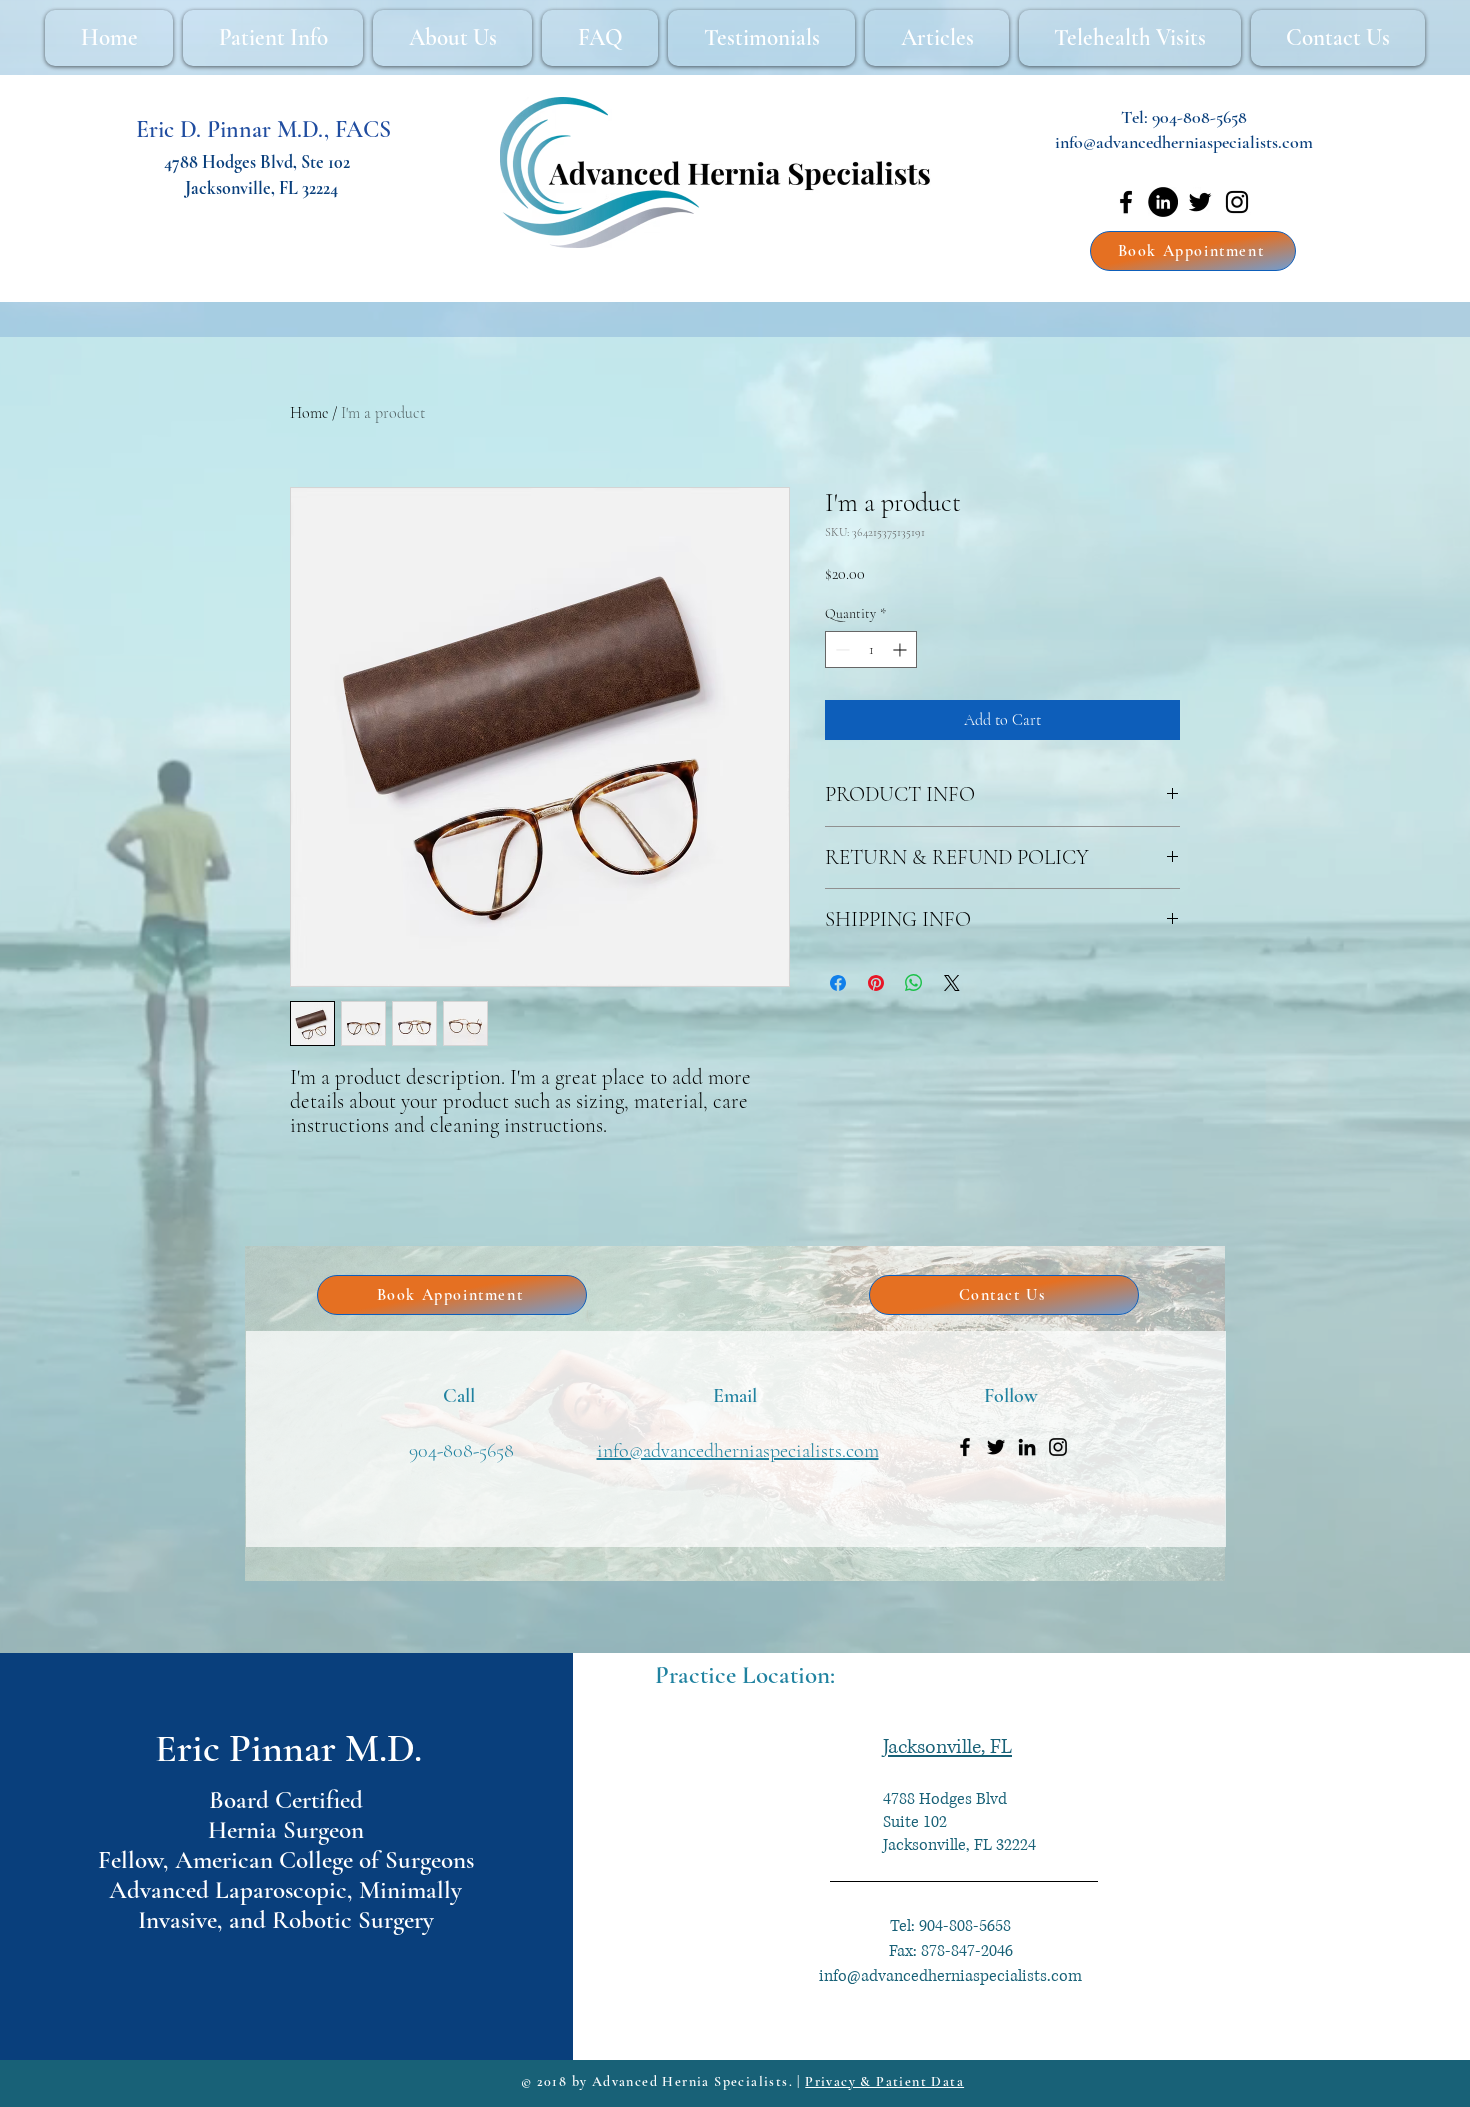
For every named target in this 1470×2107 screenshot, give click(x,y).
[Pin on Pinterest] (876, 983)
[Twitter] (1200, 202)
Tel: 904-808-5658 (950, 1926)
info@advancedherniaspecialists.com (1184, 142)
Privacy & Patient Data (884, 2081)
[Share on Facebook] (838, 983)
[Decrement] (840, 649)
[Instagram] (1237, 202)
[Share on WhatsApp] (914, 983)
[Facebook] (1126, 202)
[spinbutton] (871, 649)
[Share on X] (952, 983)
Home (309, 413)
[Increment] (901, 649)
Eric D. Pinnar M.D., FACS (263, 129)
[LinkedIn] (1163, 202)
